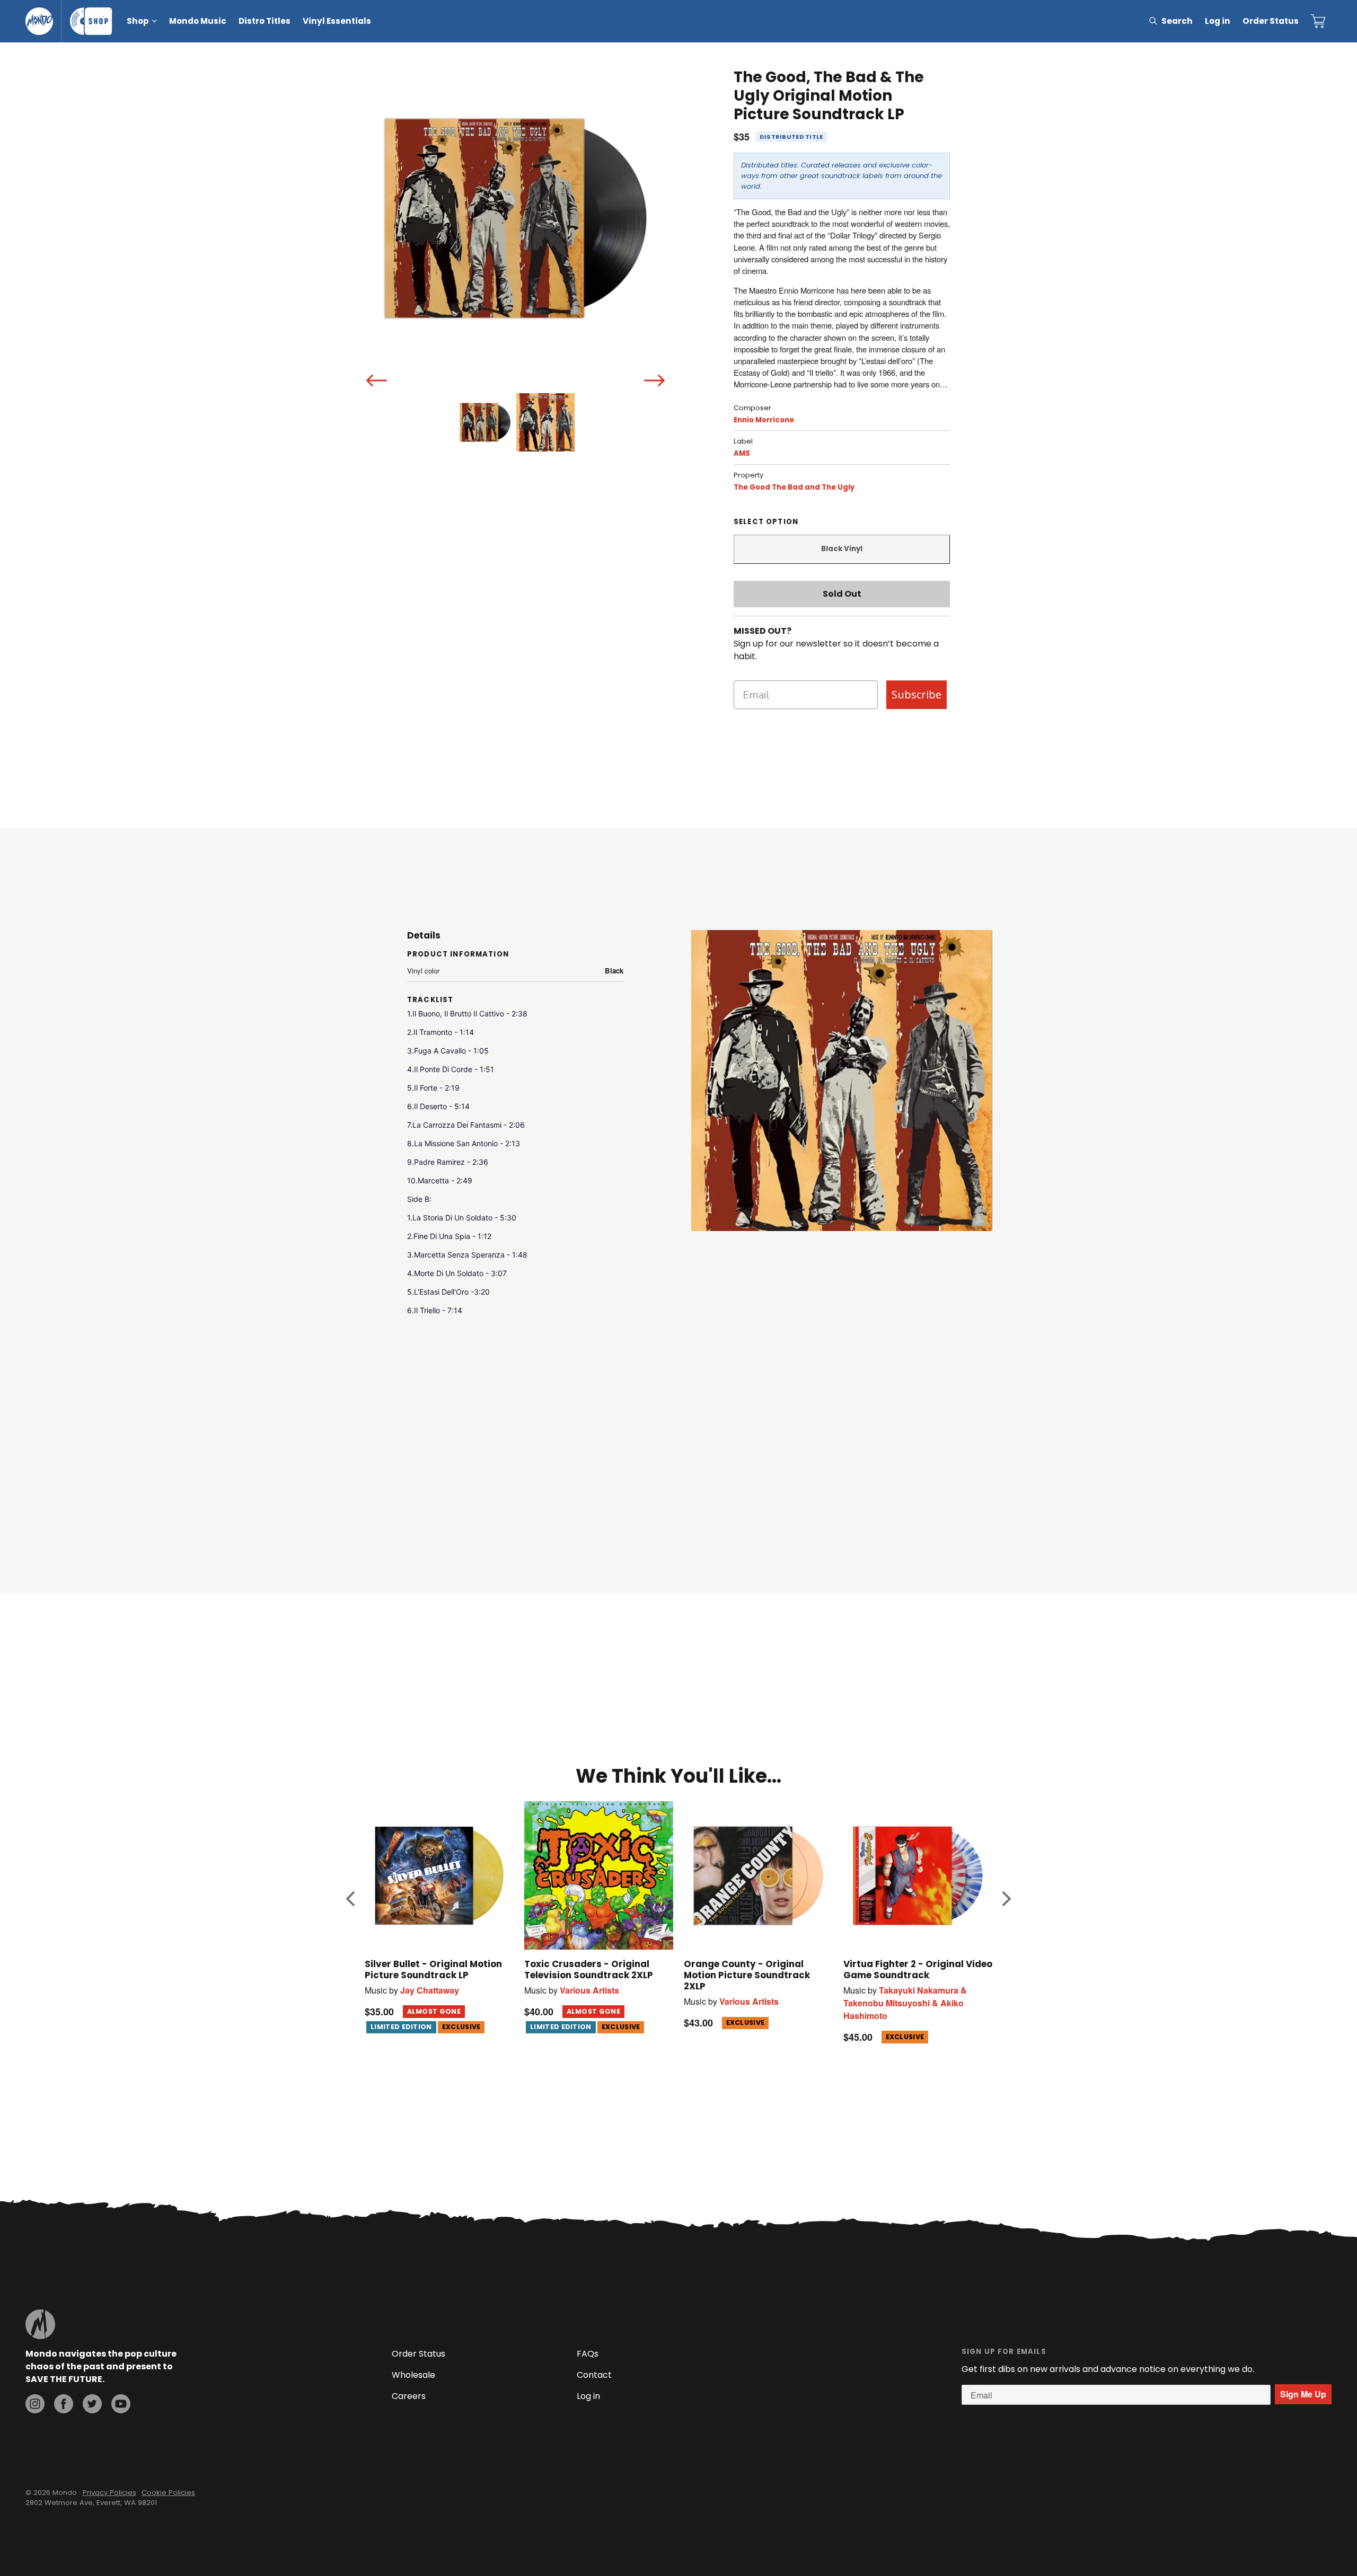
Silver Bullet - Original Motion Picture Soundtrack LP (433, 1969)
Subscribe (917, 694)
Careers (409, 2396)
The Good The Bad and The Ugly (794, 487)
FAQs (588, 2354)
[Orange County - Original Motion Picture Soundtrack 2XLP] (758, 1876)
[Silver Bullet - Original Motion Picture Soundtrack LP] (439, 1876)
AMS (742, 453)
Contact (594, 2375)
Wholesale (413, 2375)
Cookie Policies (168, 2493)
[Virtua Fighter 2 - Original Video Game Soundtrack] (918, 1876)
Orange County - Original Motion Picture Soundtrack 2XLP (747, 1975)
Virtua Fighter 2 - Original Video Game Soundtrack (918, 1969)
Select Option (766, 522)
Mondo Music (198, 21)
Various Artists (589, 1990)
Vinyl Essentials (337, 21)
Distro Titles (265, 21)
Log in (1218, 21)
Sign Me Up (1303, 2394)
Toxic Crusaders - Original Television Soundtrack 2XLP (589, 1969)
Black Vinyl (842, 549)
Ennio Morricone (764, 420)
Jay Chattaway (430, 1990)
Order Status (1271, 21)
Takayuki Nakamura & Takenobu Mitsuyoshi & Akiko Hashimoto (905, 2003)
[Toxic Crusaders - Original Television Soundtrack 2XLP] (599, 1876)
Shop (138, 21)
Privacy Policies (109, 2493)
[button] (350, 1898)
